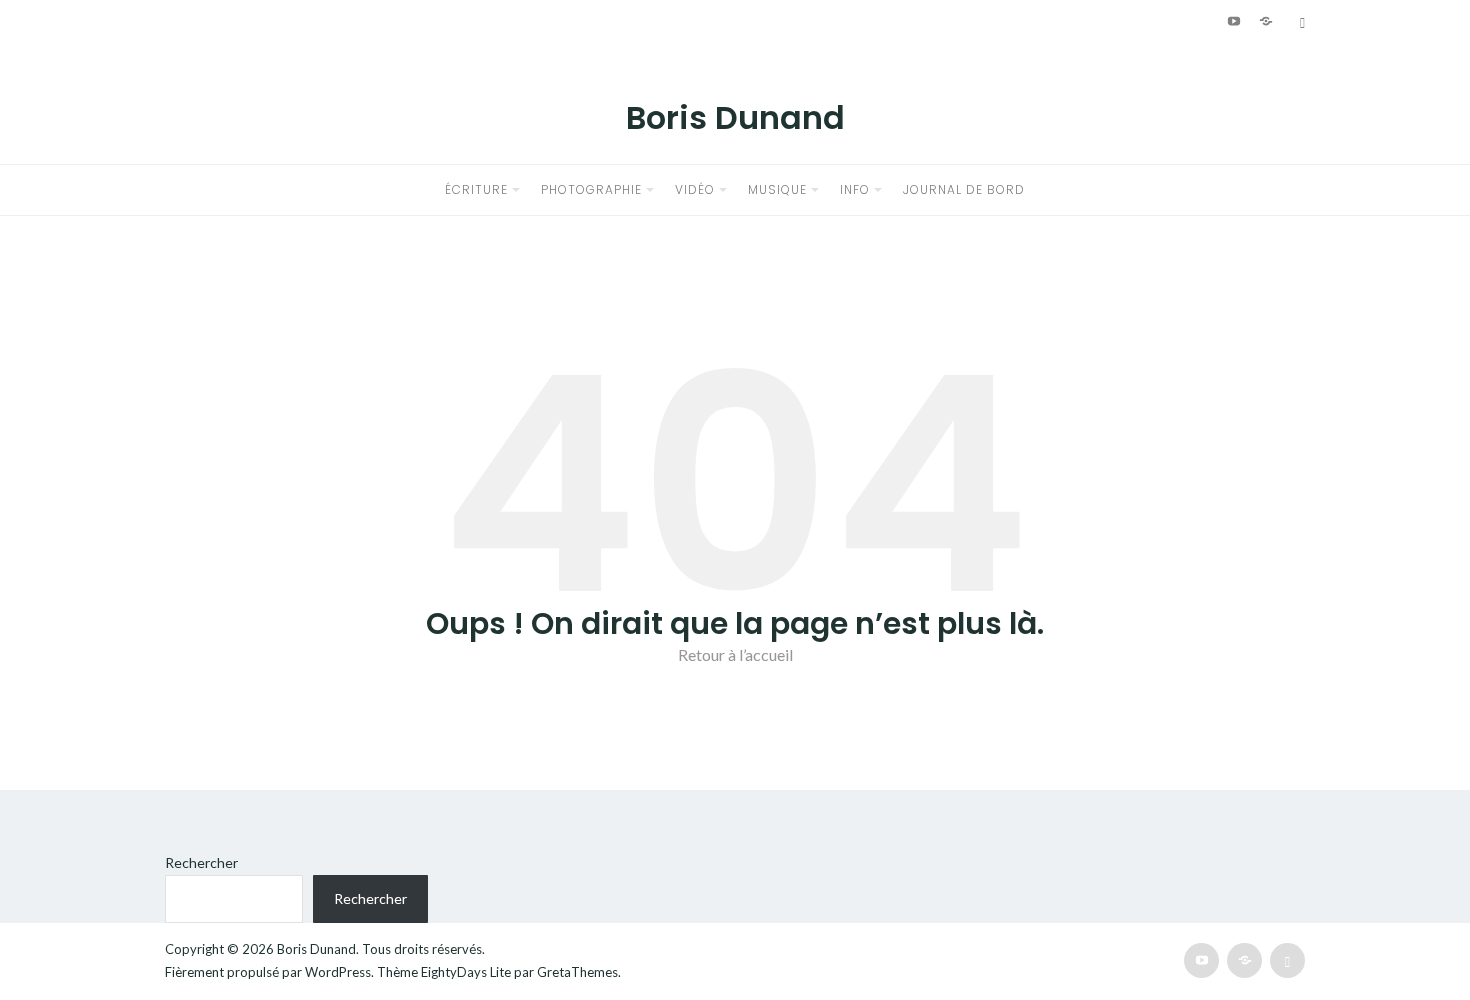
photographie (591, 189)
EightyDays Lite (466, 972)
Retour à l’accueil (735, 654)
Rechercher (201, 862)
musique (777, 189)
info (855, 189)
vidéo (695, 189)
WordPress (338, 972)
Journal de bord (964, 189)
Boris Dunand (735, 117)
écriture (476, 189)
